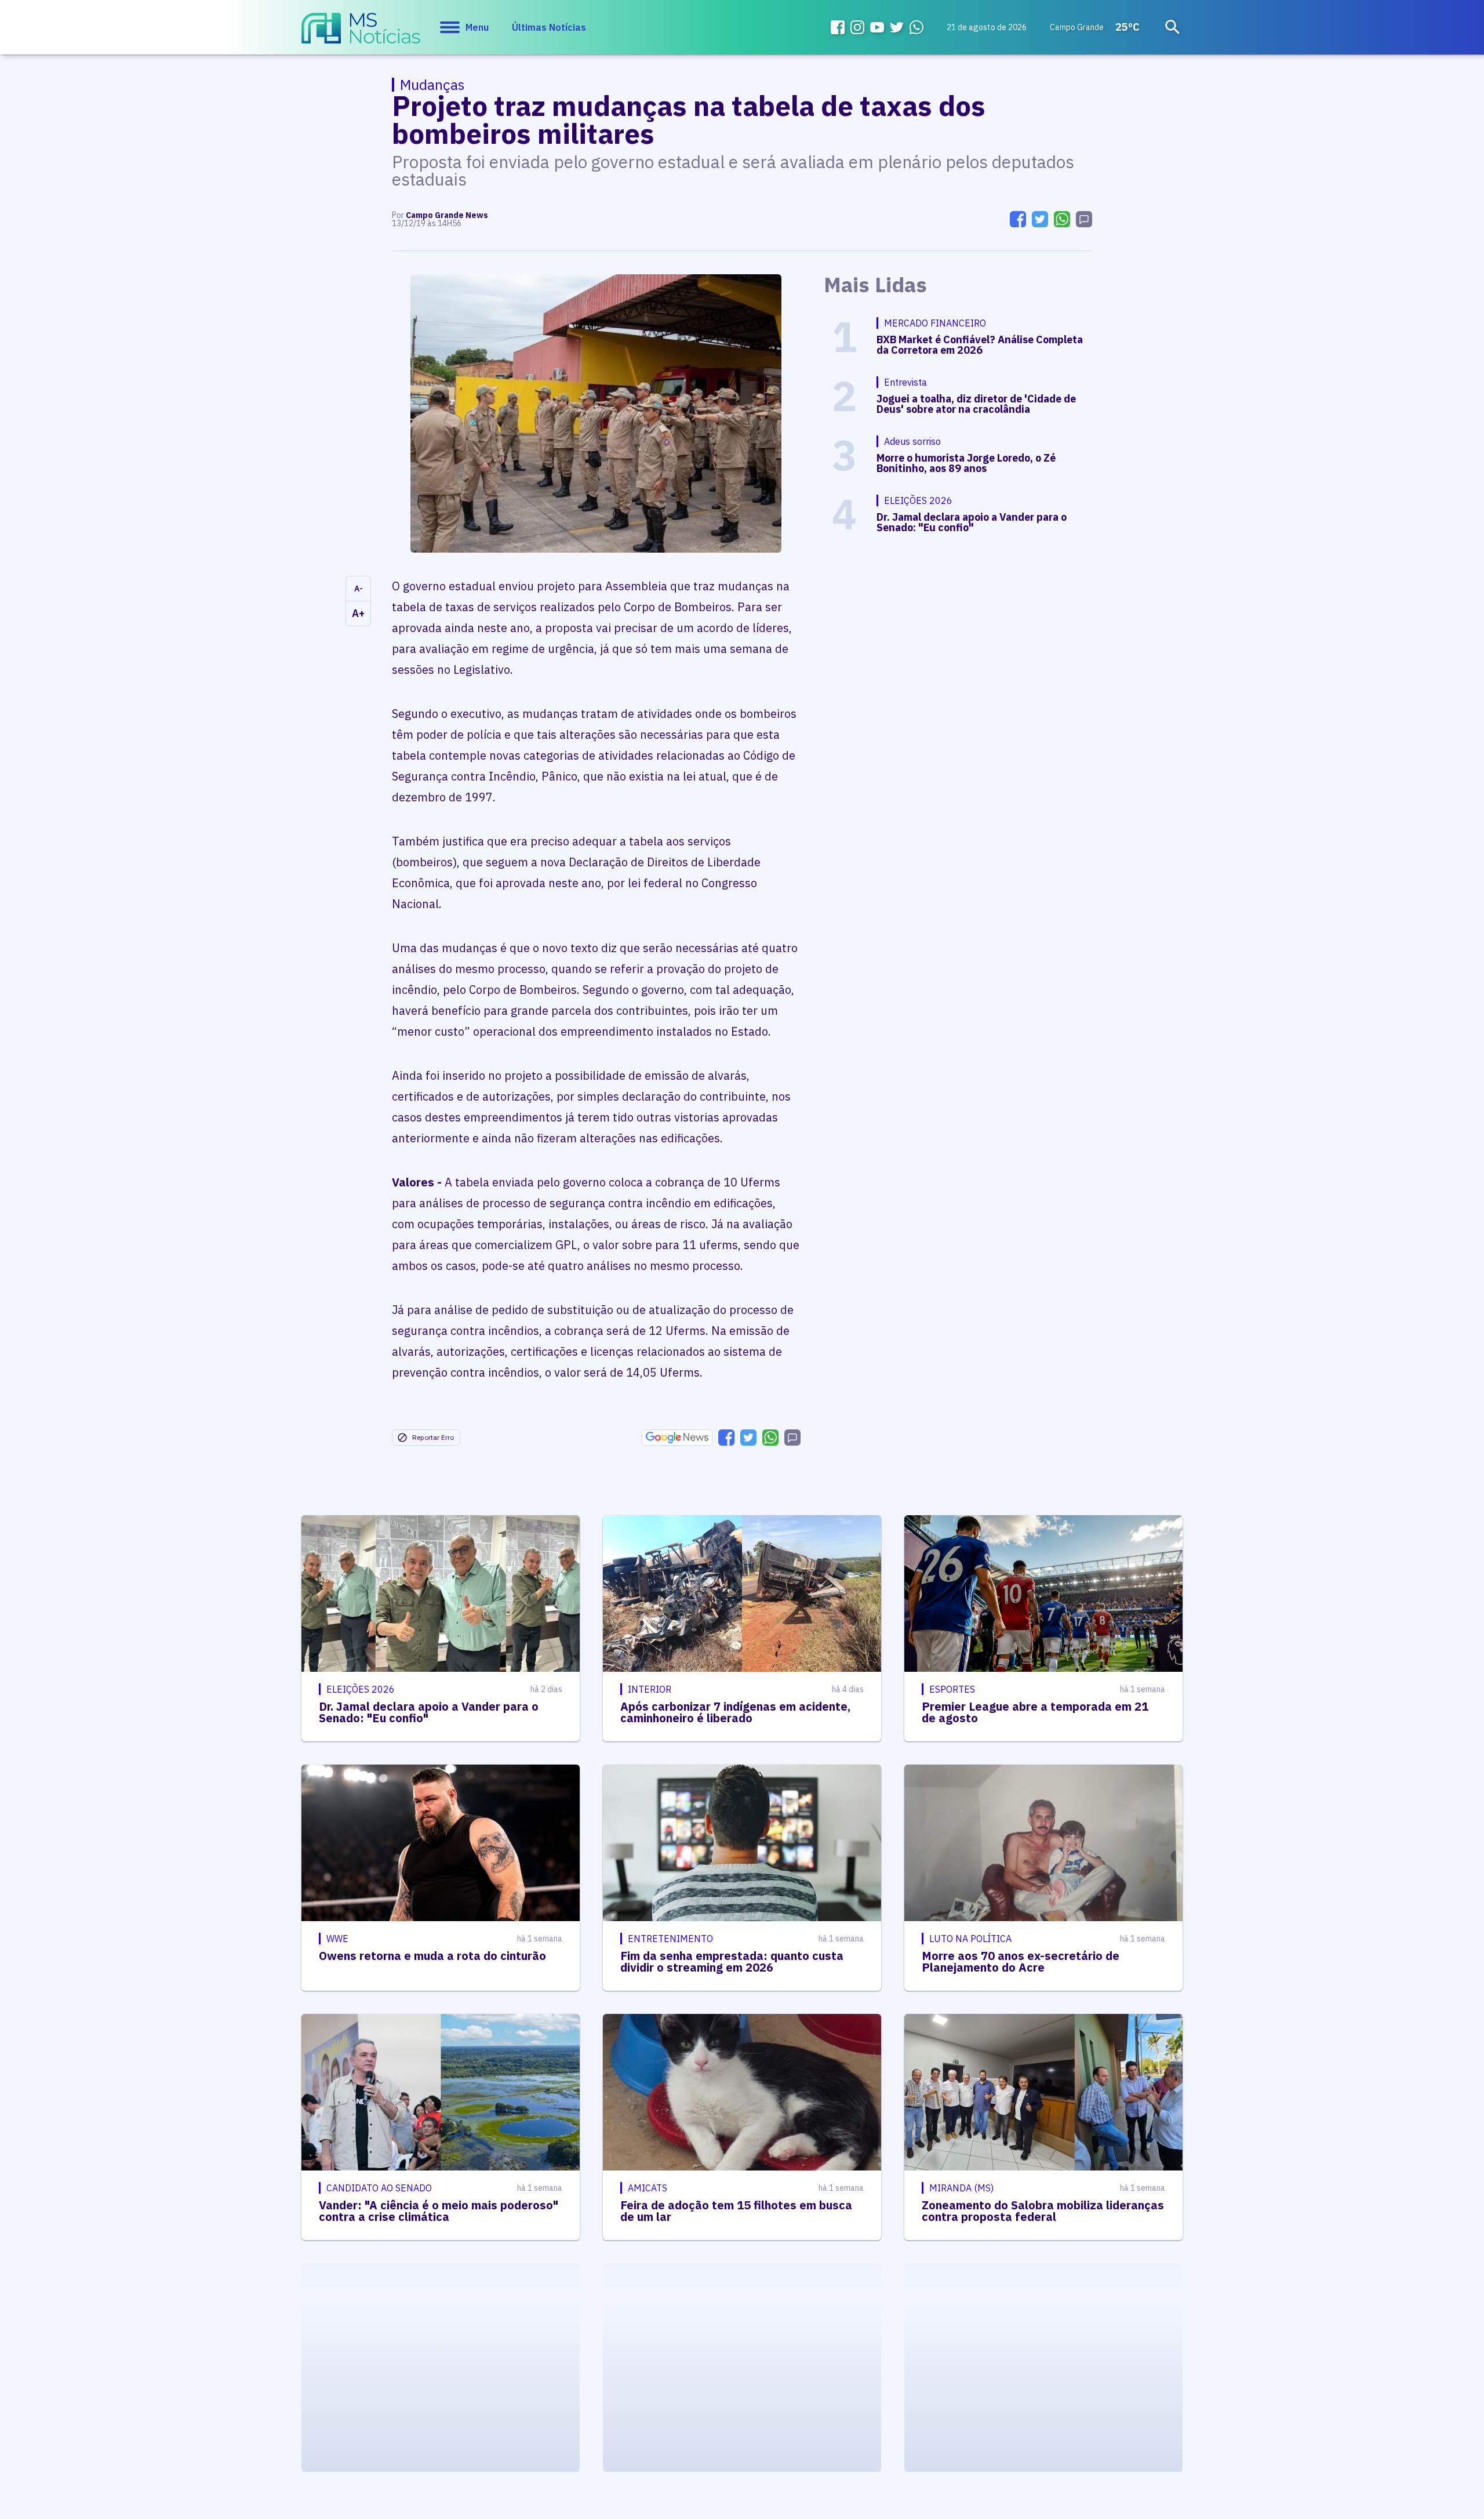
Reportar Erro (433, 1437)
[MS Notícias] (361, 34)
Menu (477, 27)
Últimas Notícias (549, 27)
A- (359, 589)
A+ (358, 613)
